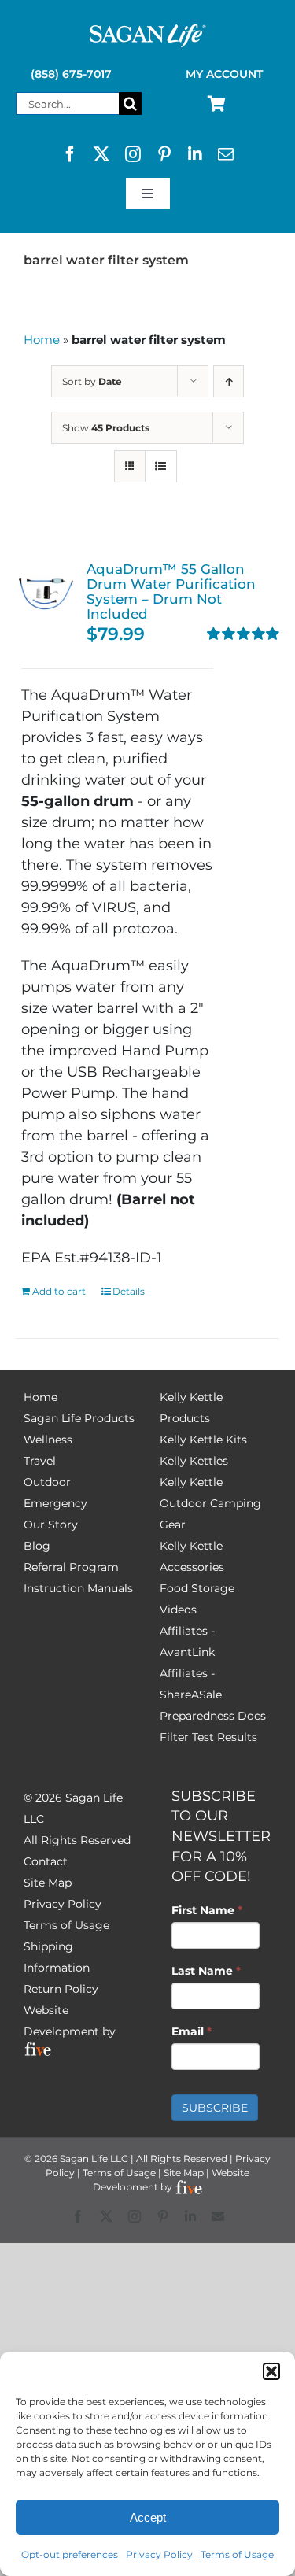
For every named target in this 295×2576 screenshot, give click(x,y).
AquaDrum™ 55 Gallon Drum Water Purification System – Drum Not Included (171, 591)
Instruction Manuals (78, 1588)
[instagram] (133, 154)
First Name (207, 1910)
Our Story (51, 1525)
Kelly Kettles (194, 1461)
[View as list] (161, 466)
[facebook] (70, 154)
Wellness (48, 1440)
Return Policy (61, 1989)
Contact (46, 1861)
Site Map (48, 1883)
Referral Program (71, 1567)
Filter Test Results (208, 1737)
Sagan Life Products (79, 1418)
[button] (271, 2371)
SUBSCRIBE (215, 2108)
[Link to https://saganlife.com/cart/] (217, 104)
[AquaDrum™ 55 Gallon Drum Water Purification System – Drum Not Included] (46, 591)
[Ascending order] (229, 381)
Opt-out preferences (70, 2554)
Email (192, 2031)
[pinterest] (164, 154)
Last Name (206, 1971)
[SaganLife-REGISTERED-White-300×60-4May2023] (148, 31)
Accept (148, 2517)
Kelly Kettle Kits (203, 1440)
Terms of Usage (237, 2554)
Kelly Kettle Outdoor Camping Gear (210, 1503)
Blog (37, 1546)
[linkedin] (195, 154)
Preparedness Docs (213, 1716)
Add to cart (59, 1291)
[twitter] (101, 154)
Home (42, 340)
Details (129, 1291)
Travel (40, 1461)
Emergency (55, 1503)
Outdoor (47, 1482)
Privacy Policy (159, 2554)
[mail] (226, 154)
